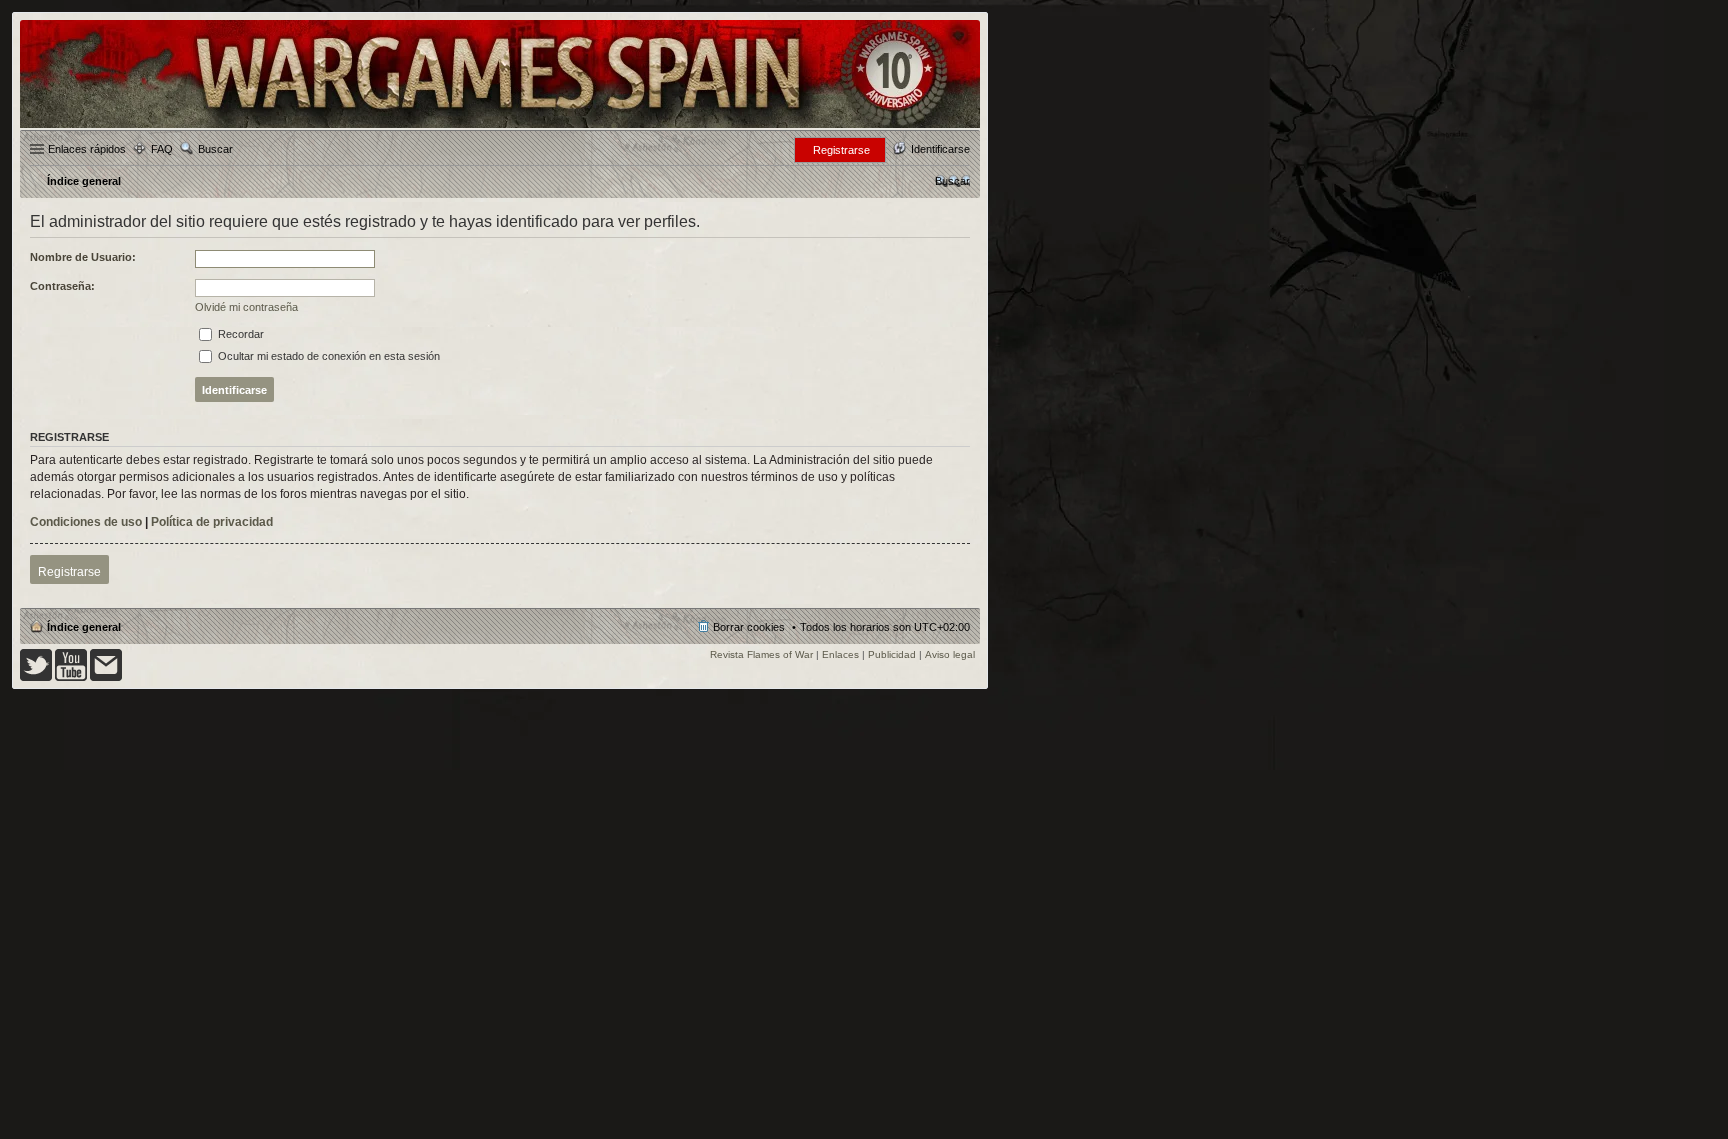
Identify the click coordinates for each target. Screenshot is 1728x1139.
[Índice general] (500, 126)
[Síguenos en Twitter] (36, 677)
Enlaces (840, 654)
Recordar (239, 334)
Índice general (84, 627)
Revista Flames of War (761, 654)
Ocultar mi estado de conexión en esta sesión (327, 356)
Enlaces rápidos (87, 149)
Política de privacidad (212, 522)
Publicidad (892, 654)
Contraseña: (62, 286)
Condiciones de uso (86, 522)
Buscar (215, 149)
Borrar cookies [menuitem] (749, 627)
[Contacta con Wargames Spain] (106, 677)
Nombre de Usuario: (83, 257)
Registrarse (69, 572)
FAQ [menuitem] (162, 149)
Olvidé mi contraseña (246, 307)
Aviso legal (950, 654)
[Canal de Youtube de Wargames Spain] (71, 677)
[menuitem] (952, 181)
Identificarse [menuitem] (940, 149)
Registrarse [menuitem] (841, 150)
